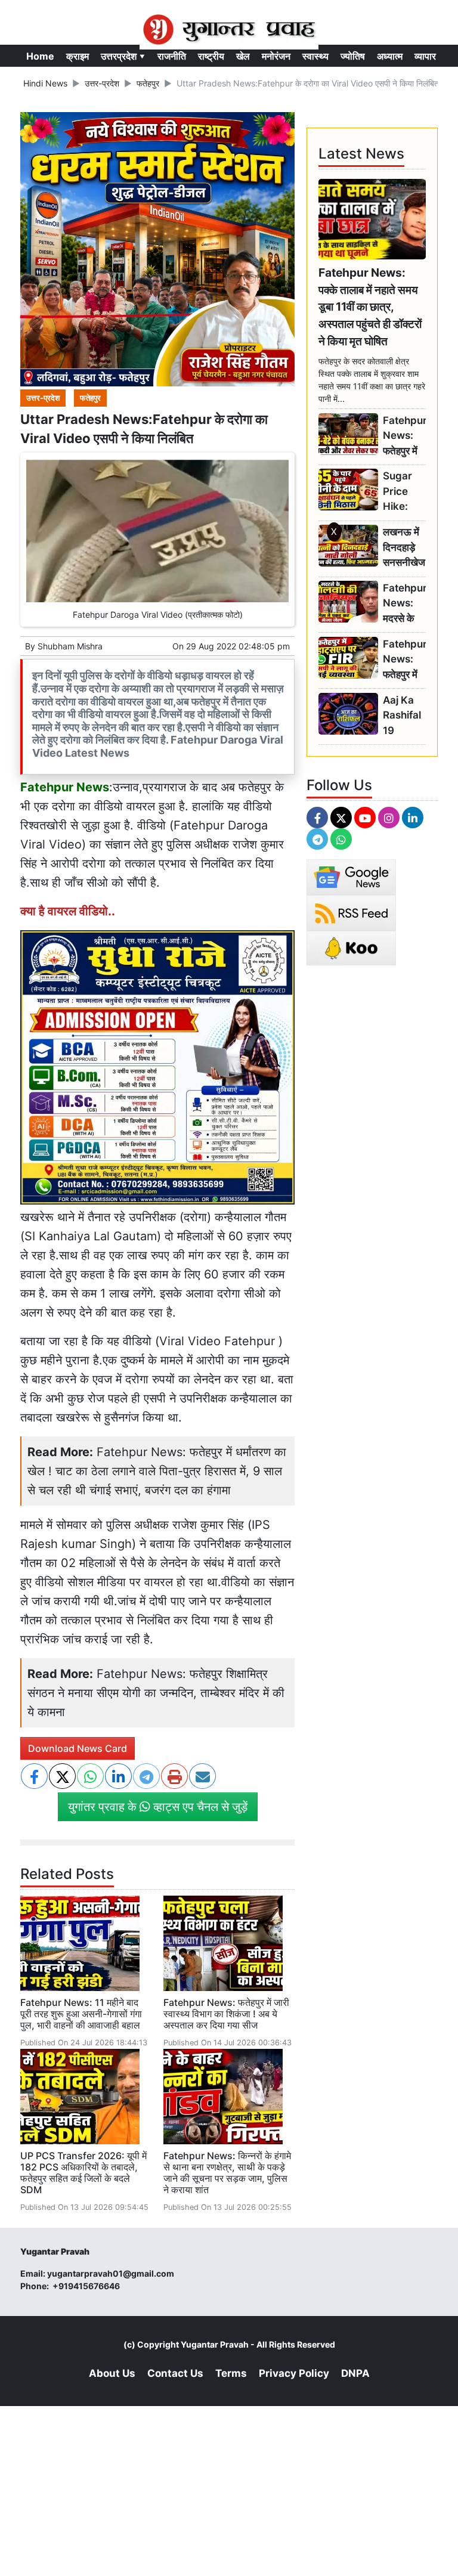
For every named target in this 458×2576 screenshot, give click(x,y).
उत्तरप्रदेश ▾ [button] (123, 56)
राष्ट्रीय (211, 56)
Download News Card (78, 1748)
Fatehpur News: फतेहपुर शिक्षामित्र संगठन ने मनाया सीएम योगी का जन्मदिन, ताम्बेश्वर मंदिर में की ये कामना (156, 1693)
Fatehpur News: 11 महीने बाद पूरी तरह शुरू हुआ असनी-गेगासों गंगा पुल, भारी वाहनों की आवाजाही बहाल (81, 2014)
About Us (112, 2373)
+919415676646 (87, 2286)
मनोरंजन (276, 56)
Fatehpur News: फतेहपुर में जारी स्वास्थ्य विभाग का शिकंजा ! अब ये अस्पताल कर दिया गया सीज (226, 2014)
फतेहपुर (148, 83)
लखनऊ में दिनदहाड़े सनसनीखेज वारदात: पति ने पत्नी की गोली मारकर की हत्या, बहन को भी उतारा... (404, 548)
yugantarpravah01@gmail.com (111, 2273)
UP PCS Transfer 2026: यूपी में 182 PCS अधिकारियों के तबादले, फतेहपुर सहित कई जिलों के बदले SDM (83, 2173)
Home (40, 56)
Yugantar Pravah (215, 2344)
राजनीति (172, 56)
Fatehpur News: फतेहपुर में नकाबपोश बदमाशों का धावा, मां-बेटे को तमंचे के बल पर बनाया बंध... (404, 436)
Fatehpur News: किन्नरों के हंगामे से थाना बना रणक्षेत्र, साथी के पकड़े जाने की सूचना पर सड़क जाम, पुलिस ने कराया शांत (227, 2173)
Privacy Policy (294, 2373)
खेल (243, 56)
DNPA (355, 2373)
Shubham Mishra (70, 646)
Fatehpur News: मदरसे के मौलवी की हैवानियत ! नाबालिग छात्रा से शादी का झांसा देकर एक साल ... (404, 604)
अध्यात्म (390, 56)
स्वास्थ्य (315, 56)
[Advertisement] (229, 706)
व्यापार (425, 56)
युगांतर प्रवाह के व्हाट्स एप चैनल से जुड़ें (158, 1807)
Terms (231, 2373)
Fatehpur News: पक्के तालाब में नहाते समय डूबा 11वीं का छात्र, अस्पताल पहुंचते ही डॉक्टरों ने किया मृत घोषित (370, 307)
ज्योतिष (353, 56)
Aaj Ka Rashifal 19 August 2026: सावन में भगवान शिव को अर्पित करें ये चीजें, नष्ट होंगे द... (403, 716)
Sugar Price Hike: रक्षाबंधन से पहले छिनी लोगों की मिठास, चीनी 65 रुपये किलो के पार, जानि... (402, 492)
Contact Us (175, 2373)
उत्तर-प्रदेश (102, 83)
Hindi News (45, 83)
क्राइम (78, 56)
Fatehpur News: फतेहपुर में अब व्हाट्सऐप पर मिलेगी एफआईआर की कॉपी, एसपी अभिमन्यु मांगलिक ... (404, 660)
